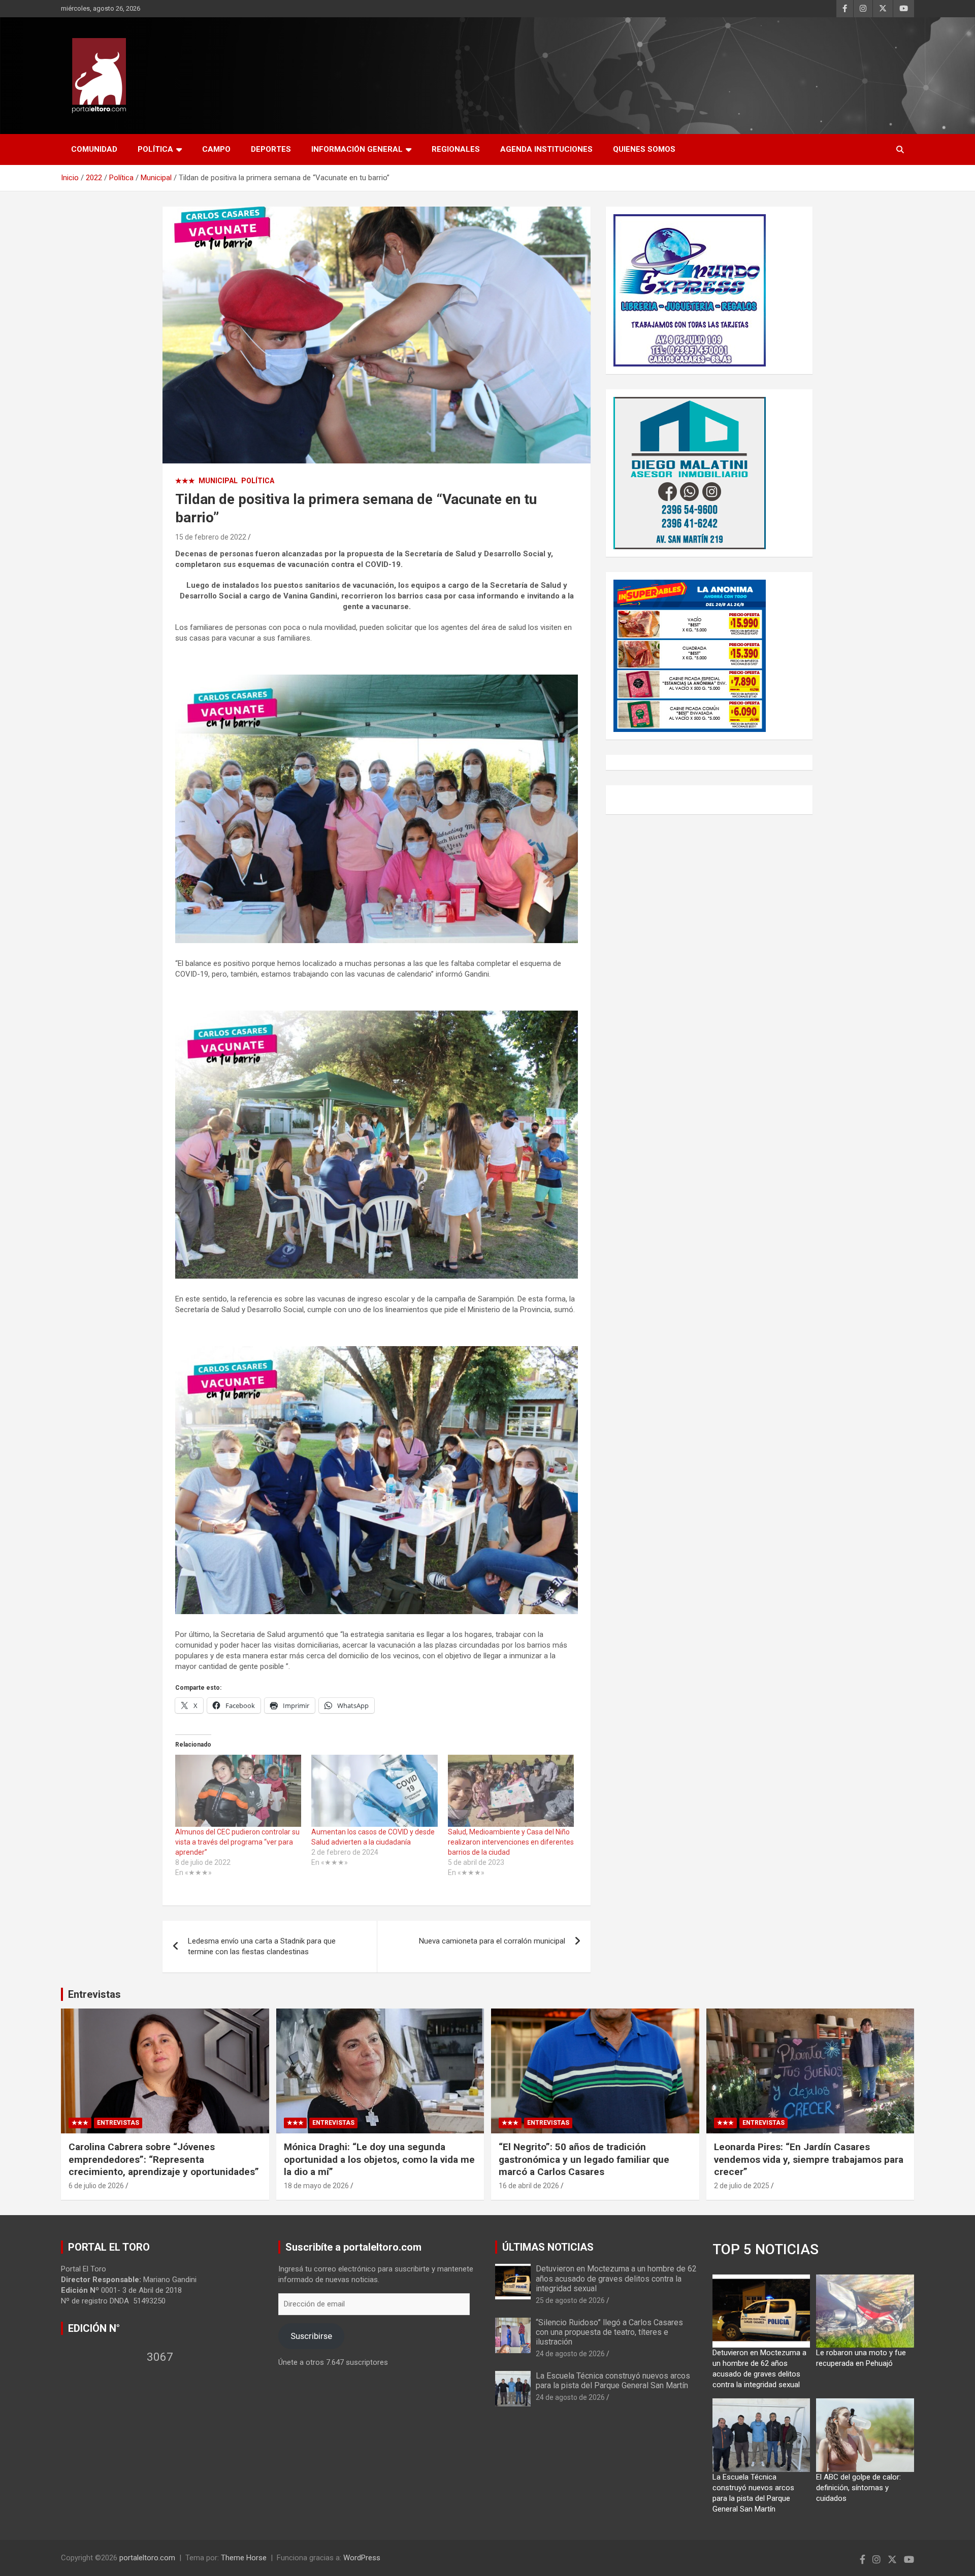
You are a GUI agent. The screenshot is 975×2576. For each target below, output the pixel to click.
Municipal (218, 481)
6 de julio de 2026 (96, 2186)
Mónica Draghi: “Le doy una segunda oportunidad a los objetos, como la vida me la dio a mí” (379, 2159)
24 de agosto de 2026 (570, 2354)
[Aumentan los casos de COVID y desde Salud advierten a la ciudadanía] (374, 1791)
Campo (216, 149)
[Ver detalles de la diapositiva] (690, 290)
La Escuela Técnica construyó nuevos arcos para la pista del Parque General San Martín (613, 2381)
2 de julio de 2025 (742, 2186)
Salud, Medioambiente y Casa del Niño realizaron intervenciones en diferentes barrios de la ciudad (511, 1842)
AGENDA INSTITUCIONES (546, 149)
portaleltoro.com (147, 2558)
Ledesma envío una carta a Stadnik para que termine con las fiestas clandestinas (262, 1946)
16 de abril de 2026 (529, 2186)
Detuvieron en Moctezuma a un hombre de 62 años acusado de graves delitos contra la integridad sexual (616, 2278)
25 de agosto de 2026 (570, 2300)
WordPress (362, 2558)
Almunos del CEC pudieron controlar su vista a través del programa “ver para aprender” (237, 1842)
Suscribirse (311, 2336)
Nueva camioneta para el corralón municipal (492, 1941)
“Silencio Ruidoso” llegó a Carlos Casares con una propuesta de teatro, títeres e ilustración (609, 2332)
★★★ (185, 481)
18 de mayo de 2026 (316, 2186)
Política (155, 149)
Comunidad (94, 149)
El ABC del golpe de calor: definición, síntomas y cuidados (858, 2488)
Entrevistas (94, 1994)
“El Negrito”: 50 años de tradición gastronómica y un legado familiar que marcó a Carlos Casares (584, 2159)
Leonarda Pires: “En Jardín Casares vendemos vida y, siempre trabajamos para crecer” (809, 2159)
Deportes (271, 149)
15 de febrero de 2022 (211, 537)
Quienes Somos (644, 149)
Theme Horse (244, 2558)
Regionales (456, 149)
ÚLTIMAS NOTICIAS (548, 2247)
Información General (357, 149)
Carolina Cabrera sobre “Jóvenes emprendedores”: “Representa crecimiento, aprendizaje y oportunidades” (164, 2159)
